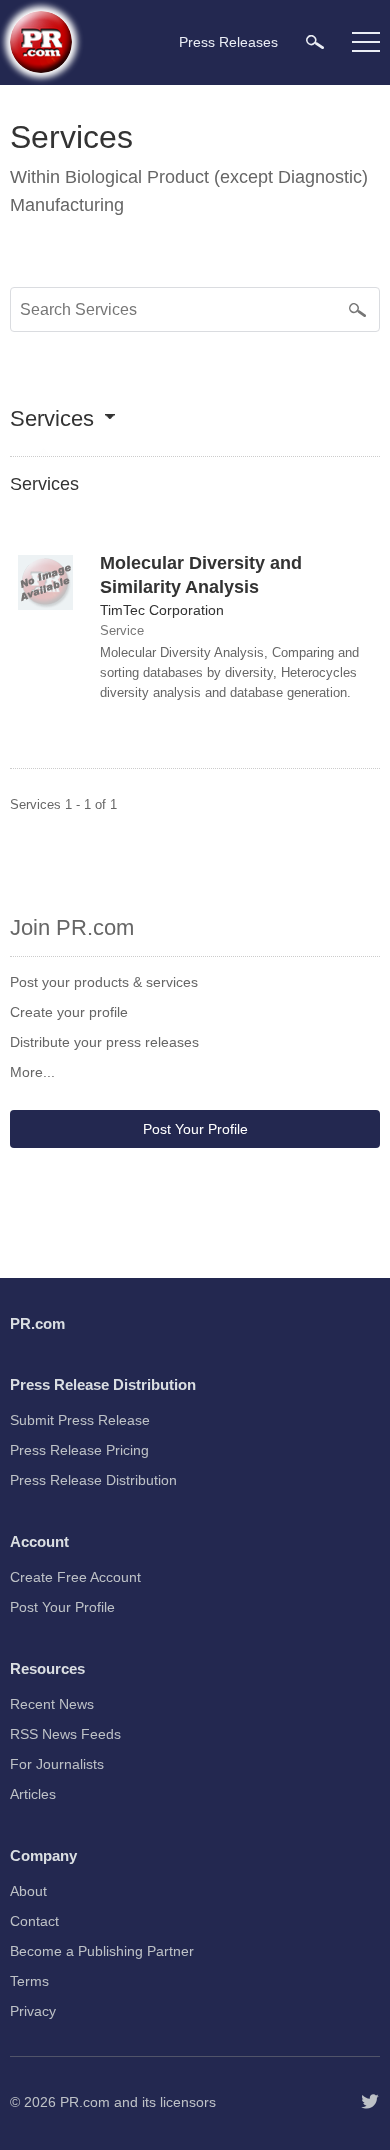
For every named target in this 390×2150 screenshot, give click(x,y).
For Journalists (57, 1764)
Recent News (52, 1704)
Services (52, 419)
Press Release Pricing (79, 1450)
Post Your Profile (195, 1129)
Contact (34, 1921)
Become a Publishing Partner (102, 1951)
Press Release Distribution (93, 1480)
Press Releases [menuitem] (228, 42)
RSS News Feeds (65, 1734)
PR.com (85, 2102)
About (28, 1891)
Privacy (33, 2011)
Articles (33, 1794)
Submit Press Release (80, 1420)
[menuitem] (315, 41)
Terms (29, 1981)
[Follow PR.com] (370, 2102)
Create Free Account (75, 1577)
